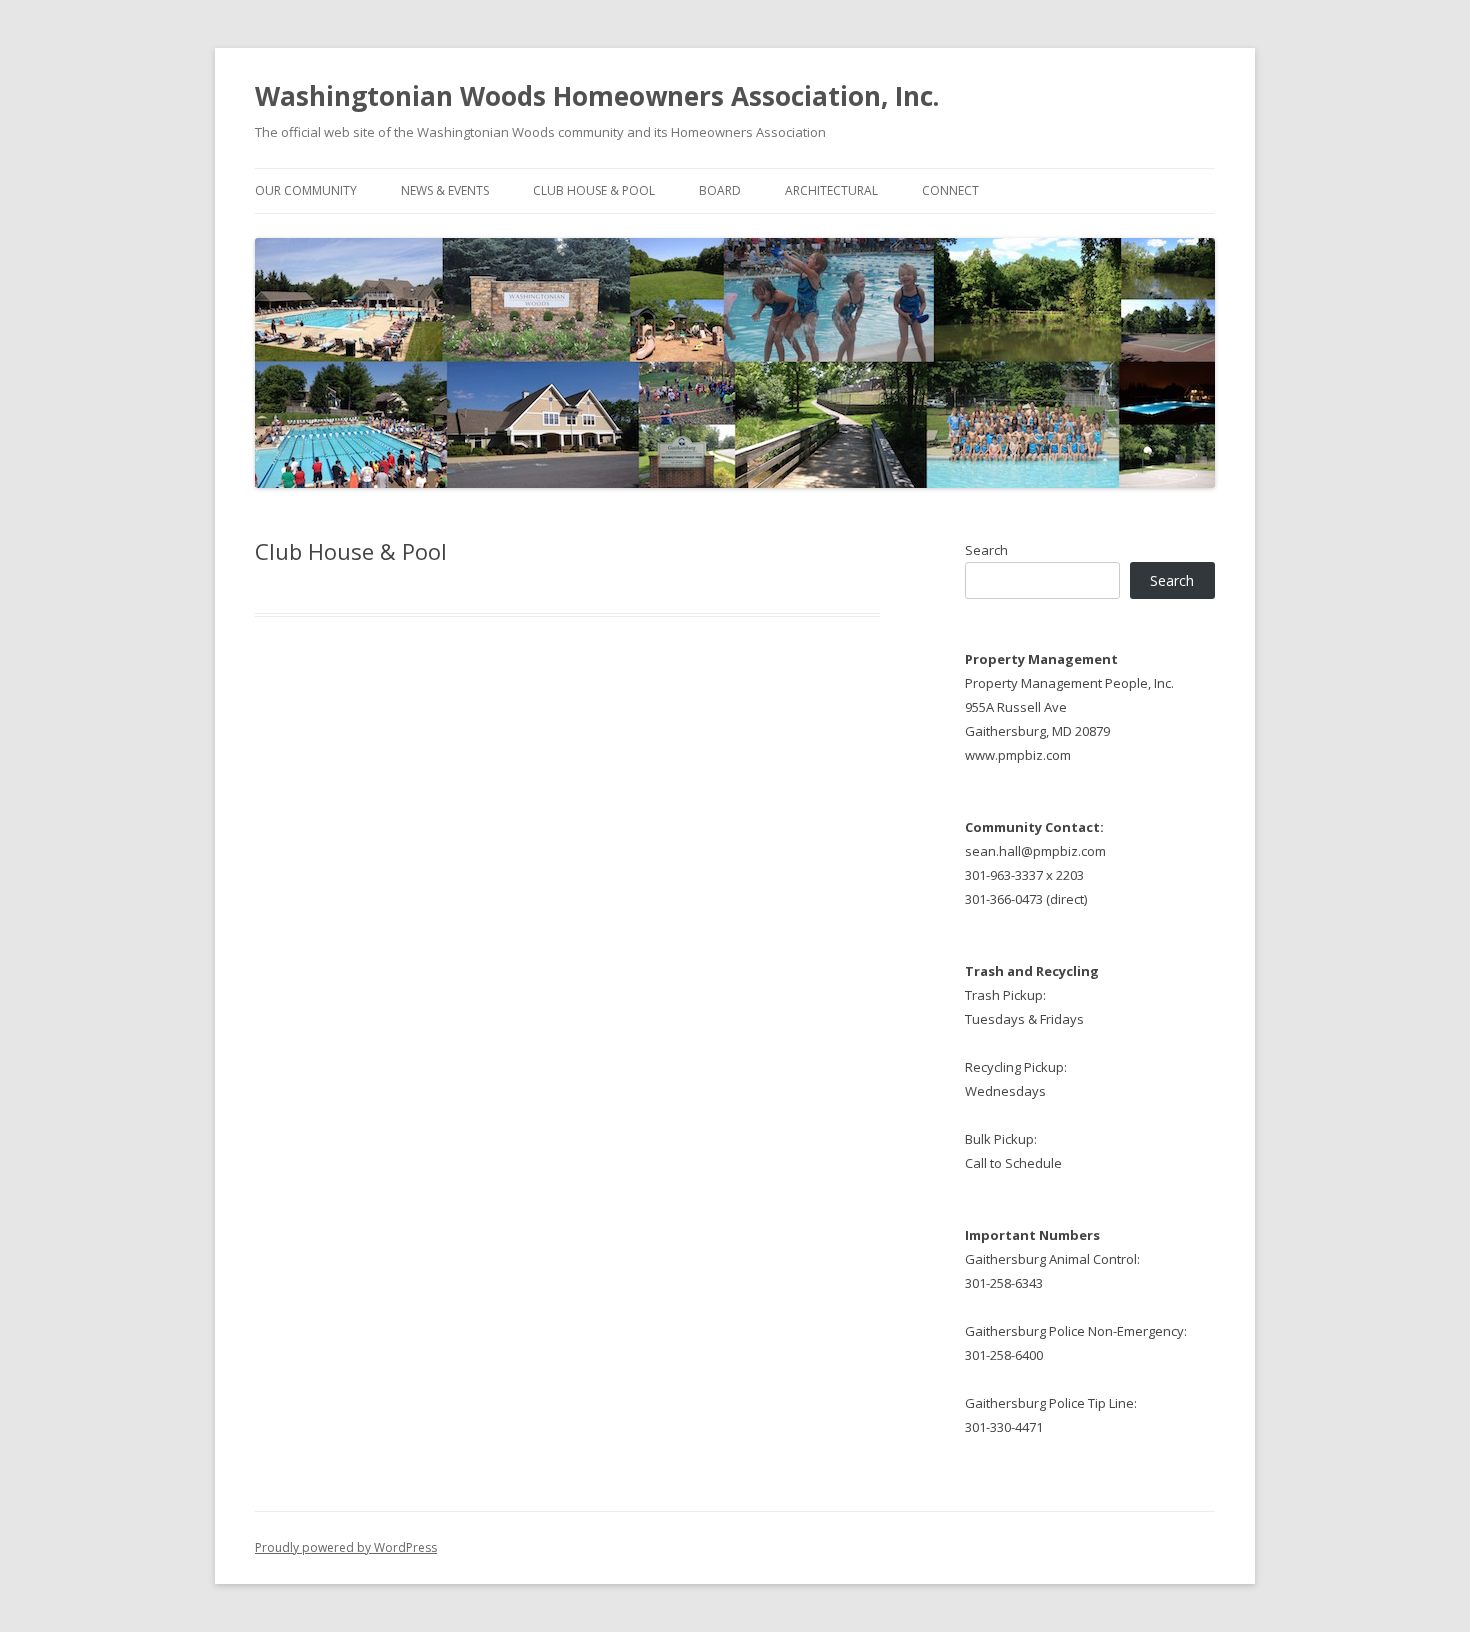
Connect (950, 190)
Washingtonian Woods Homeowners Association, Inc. (597, 96)
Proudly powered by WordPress (346, 1547)
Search (986, 550)
